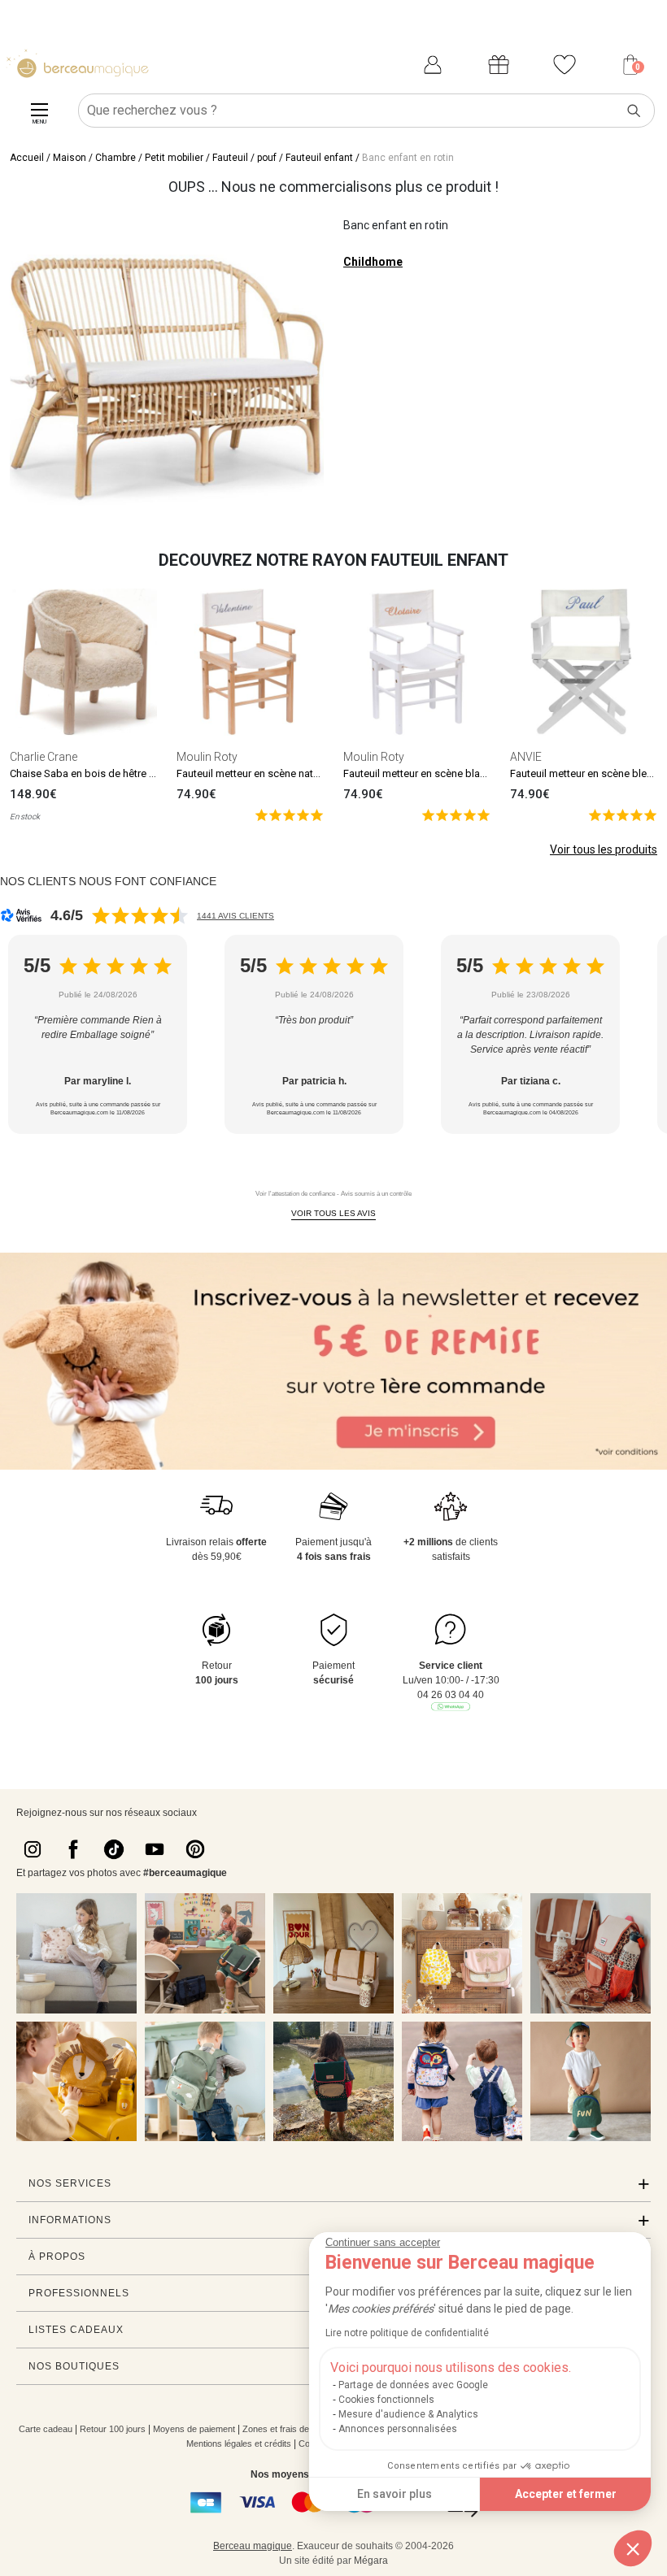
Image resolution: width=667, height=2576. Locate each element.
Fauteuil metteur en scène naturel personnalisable (292, 773)
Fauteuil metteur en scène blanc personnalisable (456, 773)
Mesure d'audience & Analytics (408, 2414)
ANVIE (526, 757)
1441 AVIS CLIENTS (235, 916)
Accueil (27, 158)
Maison (70, 158)
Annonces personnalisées (398, 2429)
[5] (289, 814)
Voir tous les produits (604, 849)
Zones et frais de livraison (293, 2429)
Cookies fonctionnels (386, 2400)
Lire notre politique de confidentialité (407, 2333)
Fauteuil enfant (319, 158)
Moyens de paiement (194, 2429)
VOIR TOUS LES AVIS (333, 1213)
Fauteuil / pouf (244, 158)
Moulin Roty (207, 757)
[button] (633, 2548)
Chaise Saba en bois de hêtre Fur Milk (98, 773)
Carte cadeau (46, 2429)
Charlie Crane (44, 757)
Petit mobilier (174, 158)
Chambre (116, 158)
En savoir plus (395, 2494)
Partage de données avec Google (413, 2385)
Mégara (371, 2561)
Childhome (373, 262)
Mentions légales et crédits (239, 2444)
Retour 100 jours (113, 2429)
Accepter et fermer (566, 2494)
